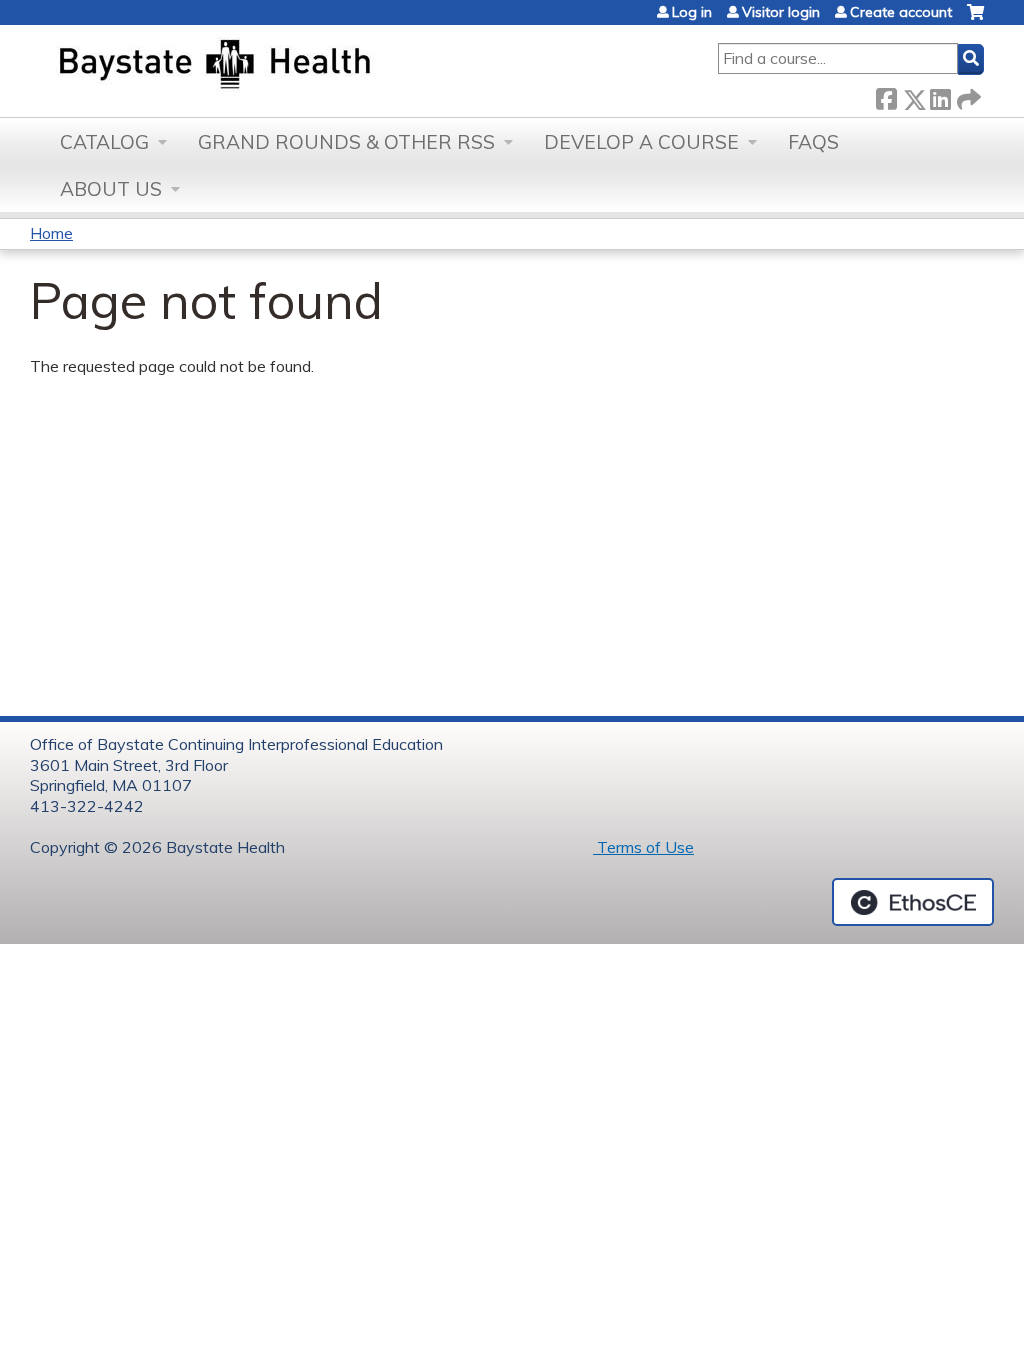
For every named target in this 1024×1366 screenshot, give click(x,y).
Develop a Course (641, 142)
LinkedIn (940, 95)
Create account (901, 12)
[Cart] (975, 19)
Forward (967, 94)
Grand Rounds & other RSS (346, 142)
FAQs (813, 142)
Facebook (886, 95)
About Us (111, 189)
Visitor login (781, 12)
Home (51, 233)
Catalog (104, 142)
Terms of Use (643, 847)
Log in (692, 12)
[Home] (308, 66)
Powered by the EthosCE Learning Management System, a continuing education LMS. (913, 902)
